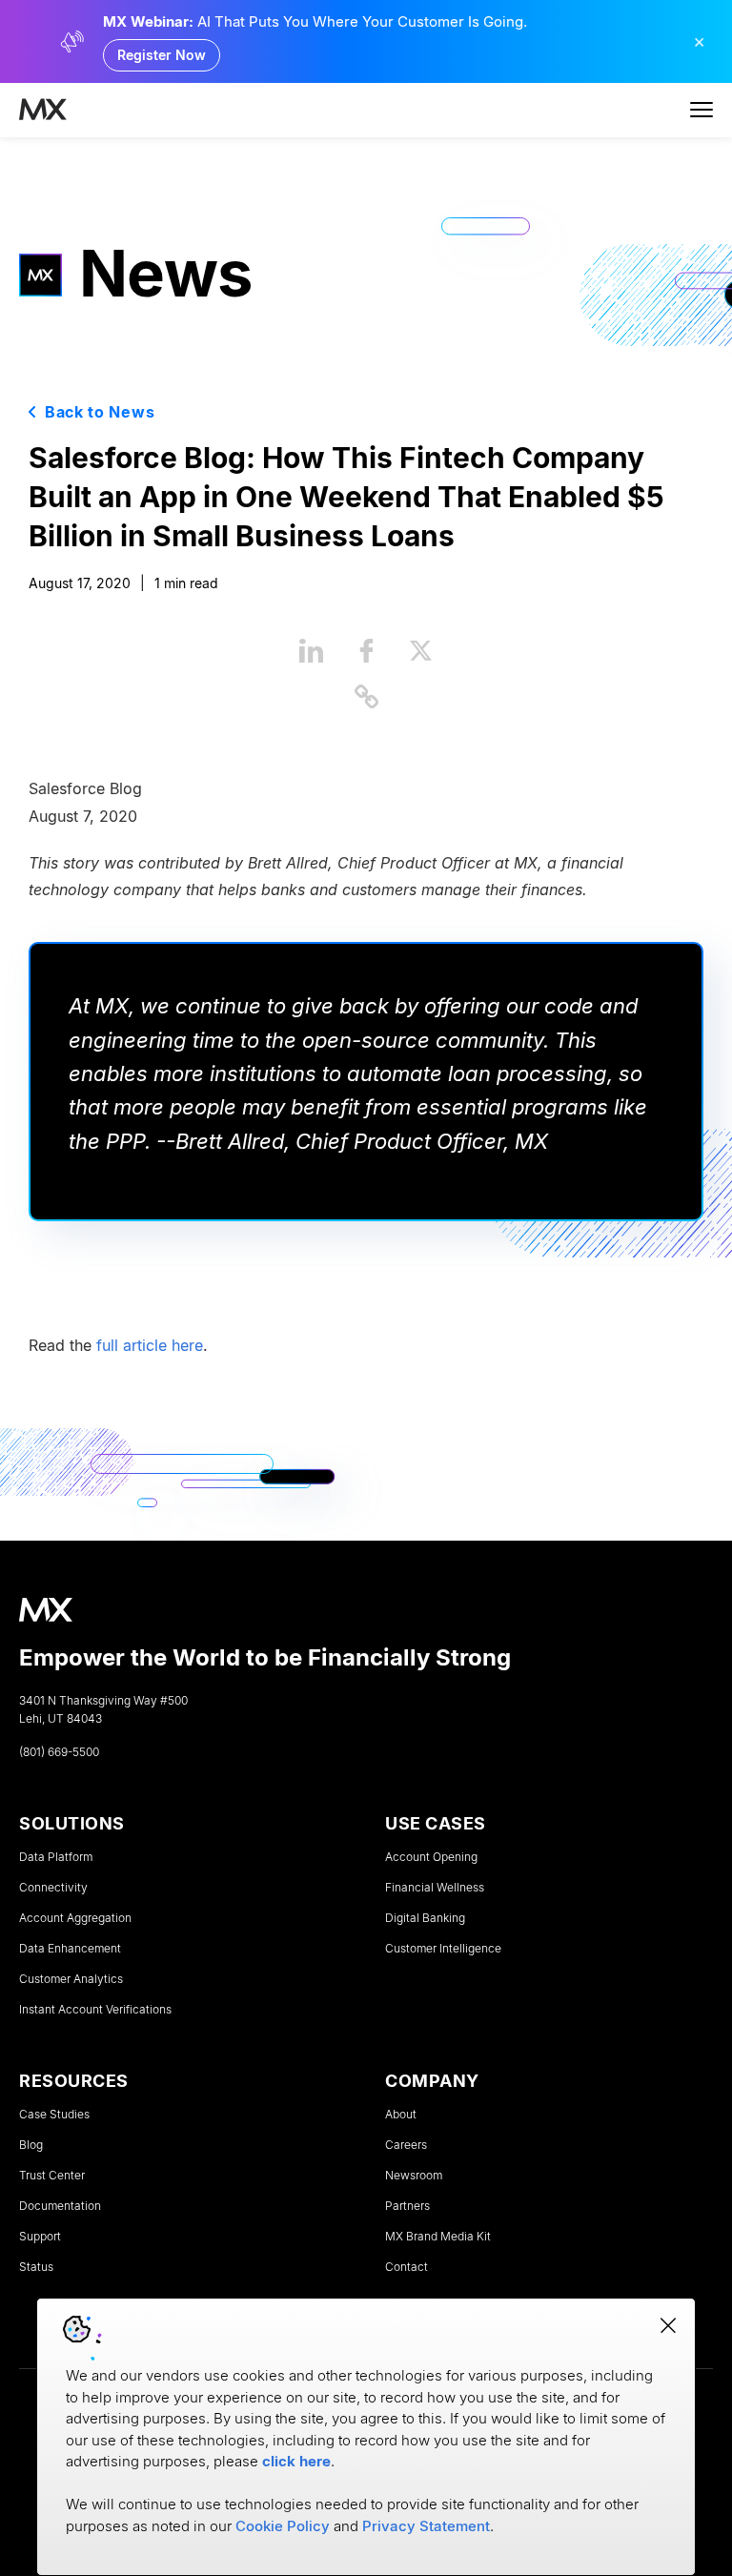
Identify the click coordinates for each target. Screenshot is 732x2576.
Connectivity (53, 1888)
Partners (407, 2206)
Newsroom (414, 2176)
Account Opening (431, 1857)
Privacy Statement (426, 2526)
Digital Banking (425, 1918)
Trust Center (52, 2176)
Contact (407, 2267)
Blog (31, 2145)
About (401, 2115)
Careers (406, 2145)
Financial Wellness (435, 1888)
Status (36, 2267)
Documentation (60, 2206)
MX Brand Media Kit (438, 2237)
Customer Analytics (71, 1979)
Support (40, 2237)
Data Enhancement (70, 1949)
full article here (150, 1345)
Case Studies (54, 2115)
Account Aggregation (75, 1918)
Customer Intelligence (443, 1949)
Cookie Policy (283, 2526)
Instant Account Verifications (95, 2010)
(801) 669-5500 (59, 1752)
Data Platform (56, 1857)
